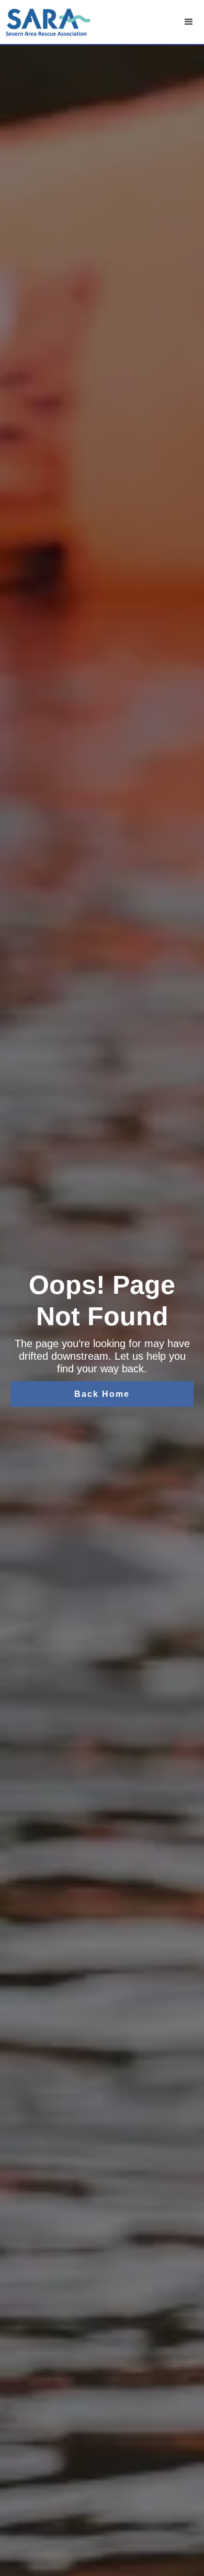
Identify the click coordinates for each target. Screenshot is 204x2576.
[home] (49, 22)
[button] (189, 22)
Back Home (102, 1394)
